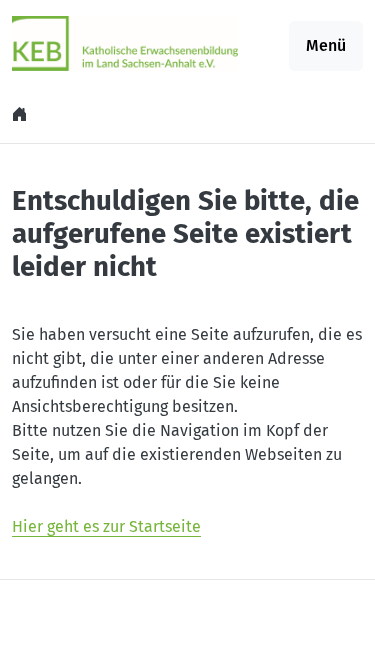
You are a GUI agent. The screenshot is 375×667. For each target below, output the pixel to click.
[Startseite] (22, 114)
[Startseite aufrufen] (125, 42)
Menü (326, 45)
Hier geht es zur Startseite (106, 526)
